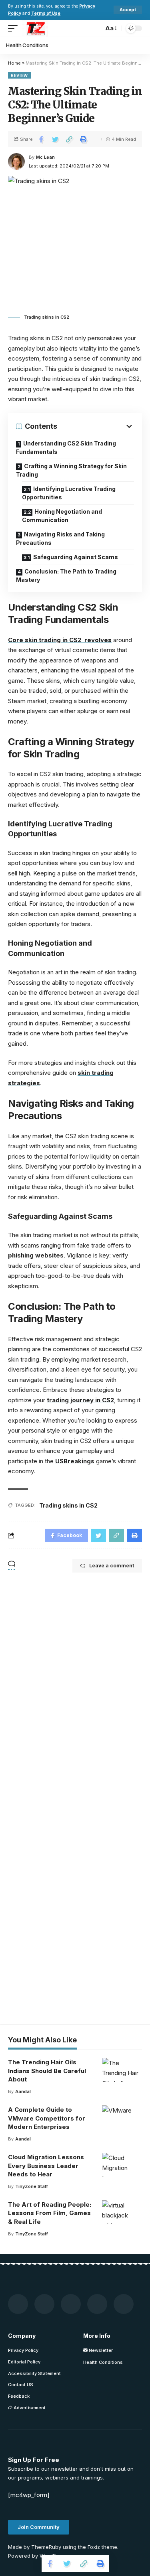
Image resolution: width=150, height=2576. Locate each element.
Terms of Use (46, 13)
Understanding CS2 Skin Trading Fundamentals (66, 447)
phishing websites (36, 1255)
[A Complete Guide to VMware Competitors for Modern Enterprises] (122, 2117)
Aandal (23, 2091)
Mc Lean (45, 157)
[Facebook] (18, 2304)
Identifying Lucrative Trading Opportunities (69, 493)
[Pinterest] (71, 2304)
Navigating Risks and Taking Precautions (60, 538)
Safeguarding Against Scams (76, 557)
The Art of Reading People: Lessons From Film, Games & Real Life (50, 2213)
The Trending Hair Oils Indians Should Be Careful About (47, 2071)
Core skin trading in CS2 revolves (60, 640)
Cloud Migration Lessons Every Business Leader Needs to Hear (46, 2166)
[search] (95, 28)
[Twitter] (44, 2304)
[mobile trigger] (15, 28)
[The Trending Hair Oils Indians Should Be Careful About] (122, 2070)
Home (14, 63)
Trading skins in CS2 (68, 1505)
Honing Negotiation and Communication (62, 516)
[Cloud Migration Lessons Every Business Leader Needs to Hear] (122, 2165)
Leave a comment (112, 1566)
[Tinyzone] (35, 28)
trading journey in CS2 (80, 1400)
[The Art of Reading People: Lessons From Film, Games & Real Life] (122, 2212)
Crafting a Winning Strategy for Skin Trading (71, 470)
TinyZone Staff (32, 2186)
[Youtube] (97, 2304)
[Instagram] (124, 2304)
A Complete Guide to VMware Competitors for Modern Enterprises (47, 2118)
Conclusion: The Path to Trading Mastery (66, 576)
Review (19, 75)
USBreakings (75, 1461)
